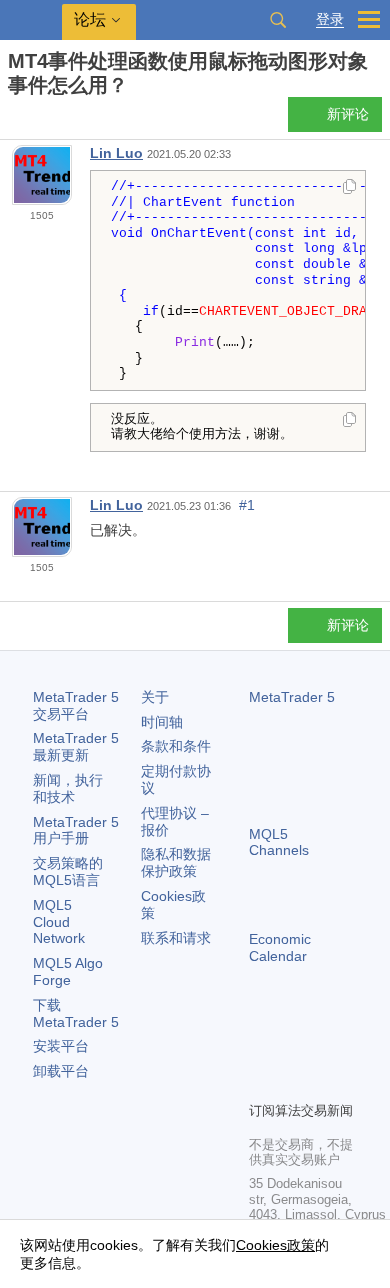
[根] (14, 120)
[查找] (278, 20)
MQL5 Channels (279, 842)
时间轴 (162, 722)
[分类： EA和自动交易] (38, 120)
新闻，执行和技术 (68, 788)
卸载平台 (61, 1071)
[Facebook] (261, 1051)
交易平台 (76, 705)
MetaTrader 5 (292, 697)
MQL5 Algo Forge (68, 971)
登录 (330, 19)
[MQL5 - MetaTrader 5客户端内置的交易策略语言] (31, 20)
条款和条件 (176, 746)
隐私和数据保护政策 (176, 862)
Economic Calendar (280, 947)
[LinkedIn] (293, 1083)
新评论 (348, 114)
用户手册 (76, 830)
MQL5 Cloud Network (59, 922)
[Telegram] (293, 1051)
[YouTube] (261, 1083)
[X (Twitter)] (325, 1051)
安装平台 (61, 1046)
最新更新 (76, 746)
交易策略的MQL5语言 (68, 871)
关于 (155, 697)
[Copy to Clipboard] (349, 188)
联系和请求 (176, 938)
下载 (76, 1013)
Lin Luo (116, 153)
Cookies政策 (275, 1245)
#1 (247, 505)
